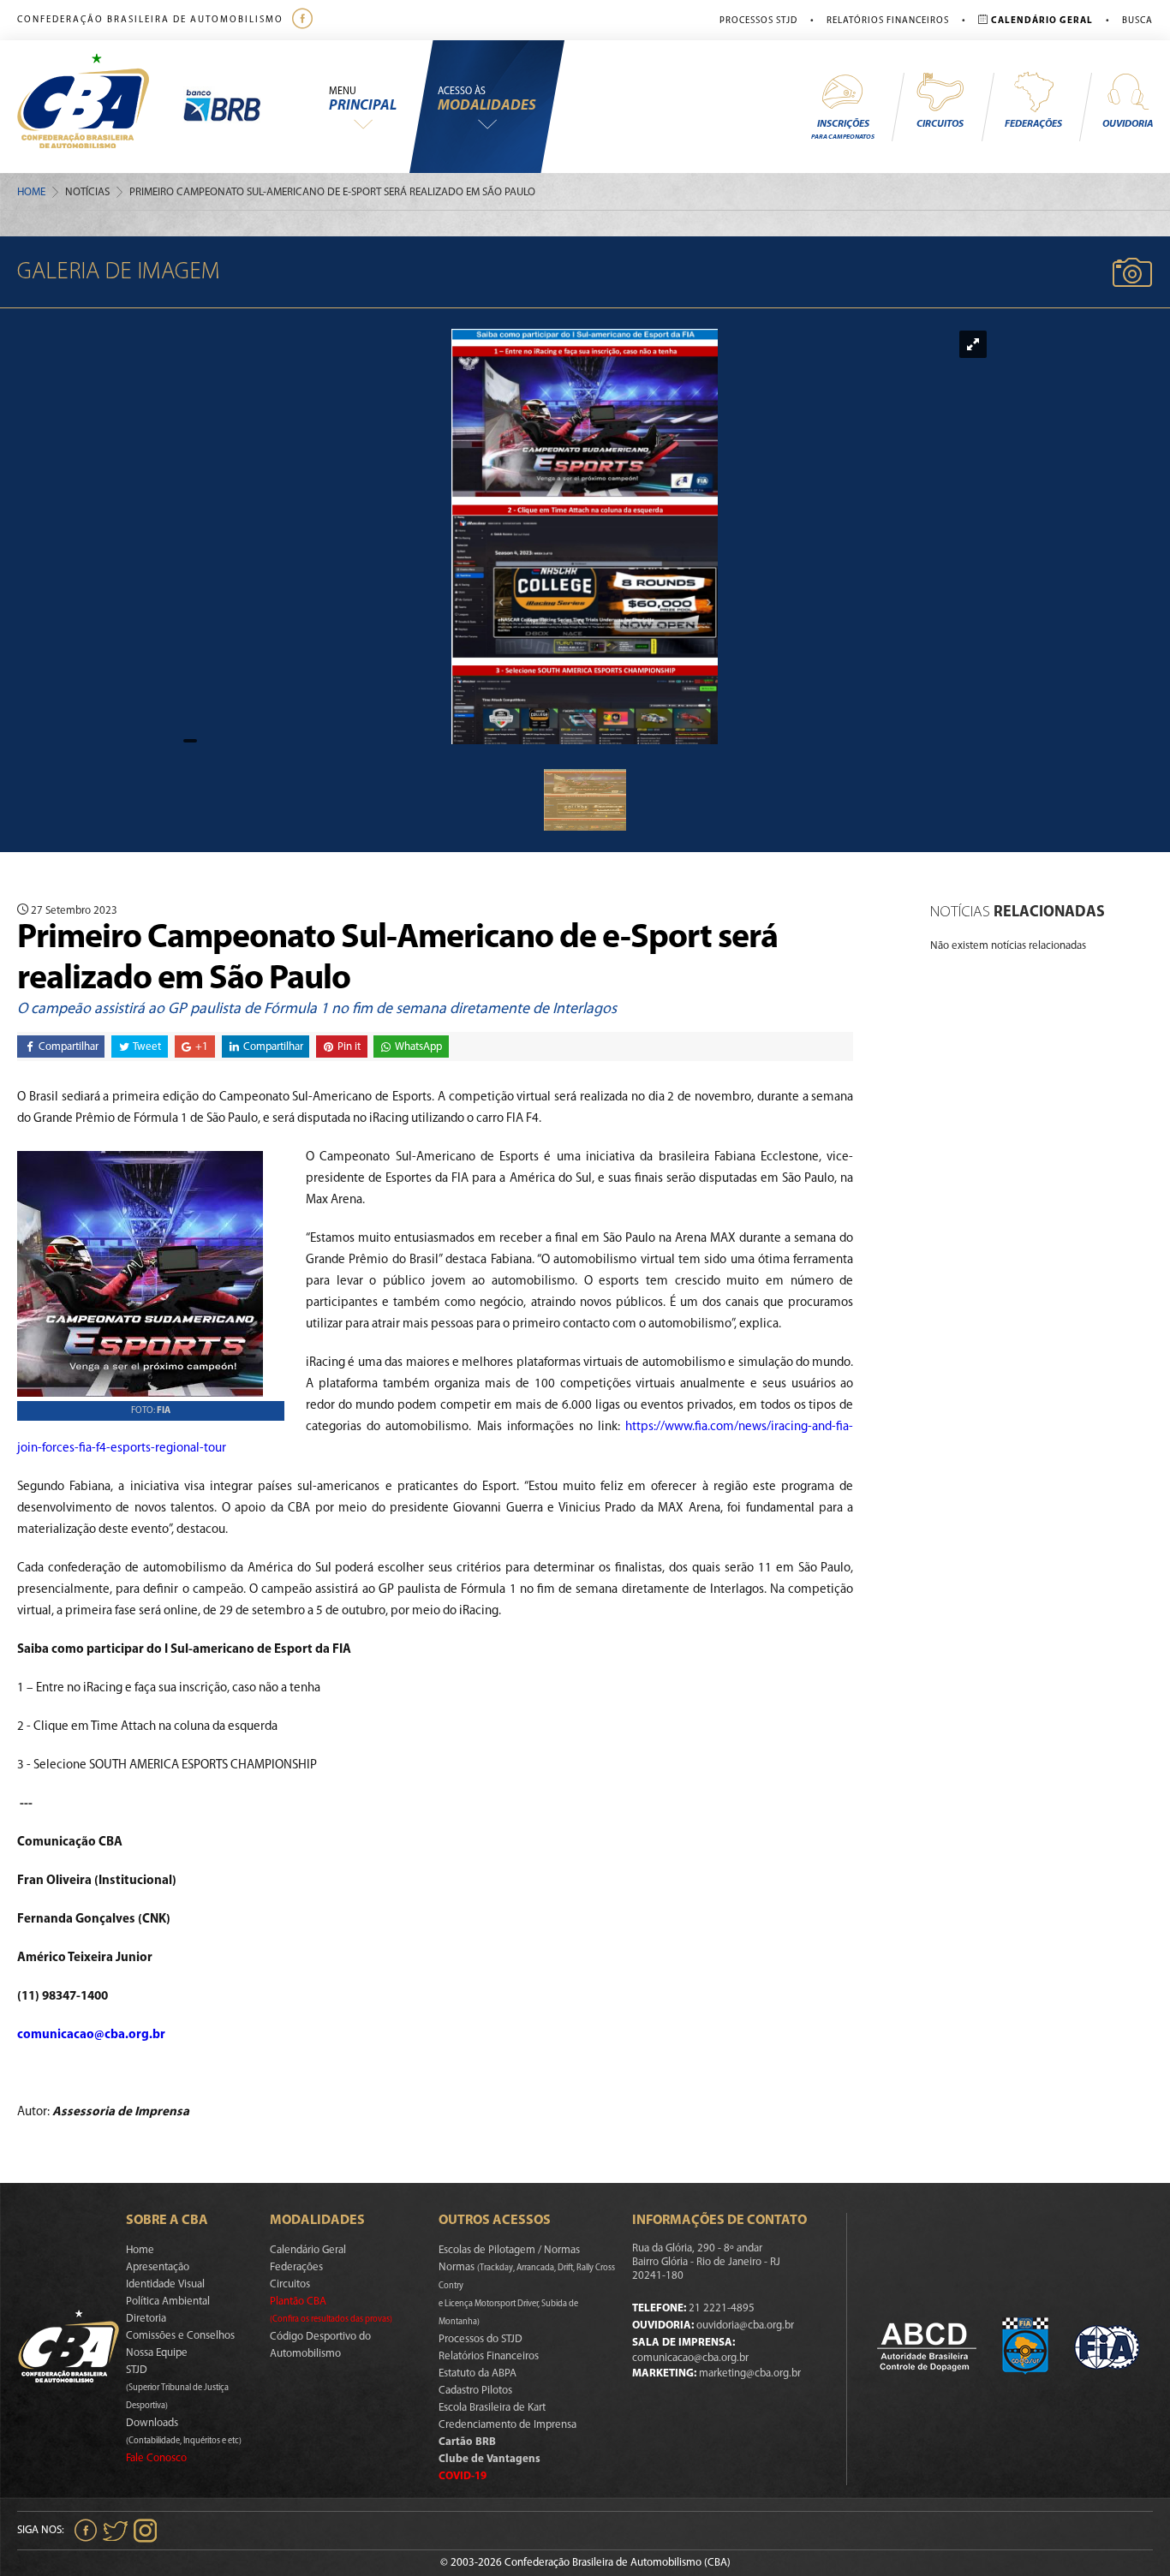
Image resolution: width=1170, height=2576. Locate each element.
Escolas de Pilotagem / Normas (509, 2250)
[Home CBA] (100, 107)
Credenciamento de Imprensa (507, 2425)
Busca (1137, 21)
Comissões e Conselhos (180, 2336)
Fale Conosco (156, 2458)
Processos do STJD (481, 2339)
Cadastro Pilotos (475, 2391)
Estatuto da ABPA (478, 2373)
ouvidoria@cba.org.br (745, 2326)
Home (31, 192)
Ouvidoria (1128, 124)
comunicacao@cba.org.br (690, 2358)
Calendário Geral (308, 2250)
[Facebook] (304, 20)
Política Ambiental (168, 2302)
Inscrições (843, 130)
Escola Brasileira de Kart (492, 2408)
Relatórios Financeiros (888, 21)
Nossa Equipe (157, 2353)
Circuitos (940, 124)
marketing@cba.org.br (750, 2373)
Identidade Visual (165, 2284)
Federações (1033, 124)
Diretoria (146, 2319)
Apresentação (158, 2267)
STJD (177, 2388)
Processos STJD (758, 21)
